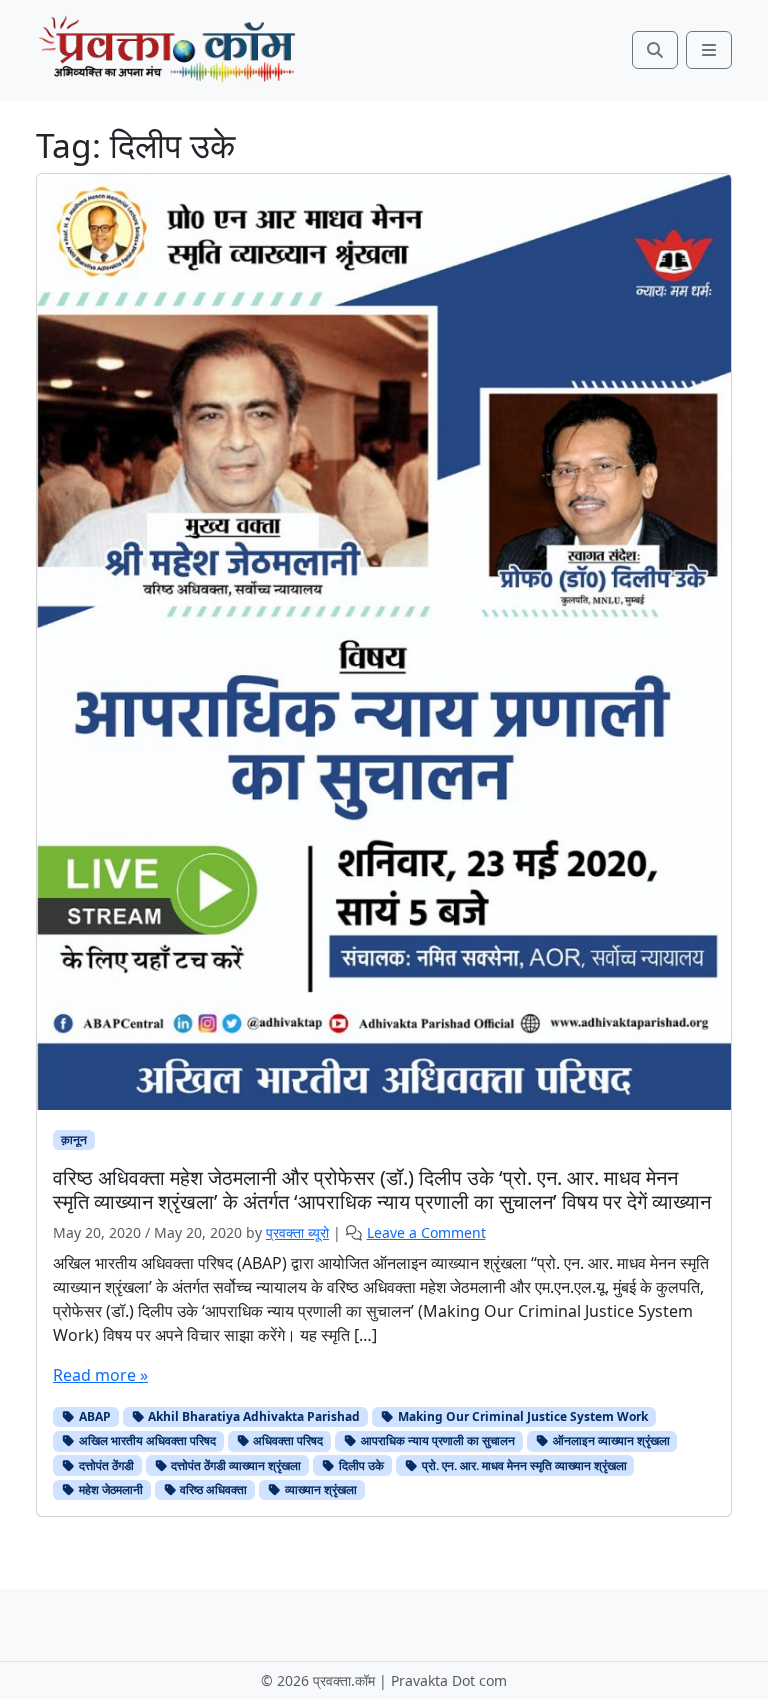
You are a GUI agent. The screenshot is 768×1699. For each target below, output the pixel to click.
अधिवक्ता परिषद (286, 1440)
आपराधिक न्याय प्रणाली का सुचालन (436, 1440)
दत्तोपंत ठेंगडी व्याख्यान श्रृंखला (234, 1465)
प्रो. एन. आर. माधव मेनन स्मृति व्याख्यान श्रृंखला (523, 1465)
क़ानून (74, 1139)
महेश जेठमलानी (109, 1489)
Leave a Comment (426, 1232)
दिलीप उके (360, 1465)
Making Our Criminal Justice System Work (521, 1416)
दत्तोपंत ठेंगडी (105, 1465)
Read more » (100, 1375)
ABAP (93, 1416)
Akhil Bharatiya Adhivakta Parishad (252, 1416)
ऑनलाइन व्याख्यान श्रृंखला (610, 1440)
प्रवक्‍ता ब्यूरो (297, 1232)
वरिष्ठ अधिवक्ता (212, 1489)
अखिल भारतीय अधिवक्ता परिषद (146, 1440)
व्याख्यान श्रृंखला (319, 1489)
